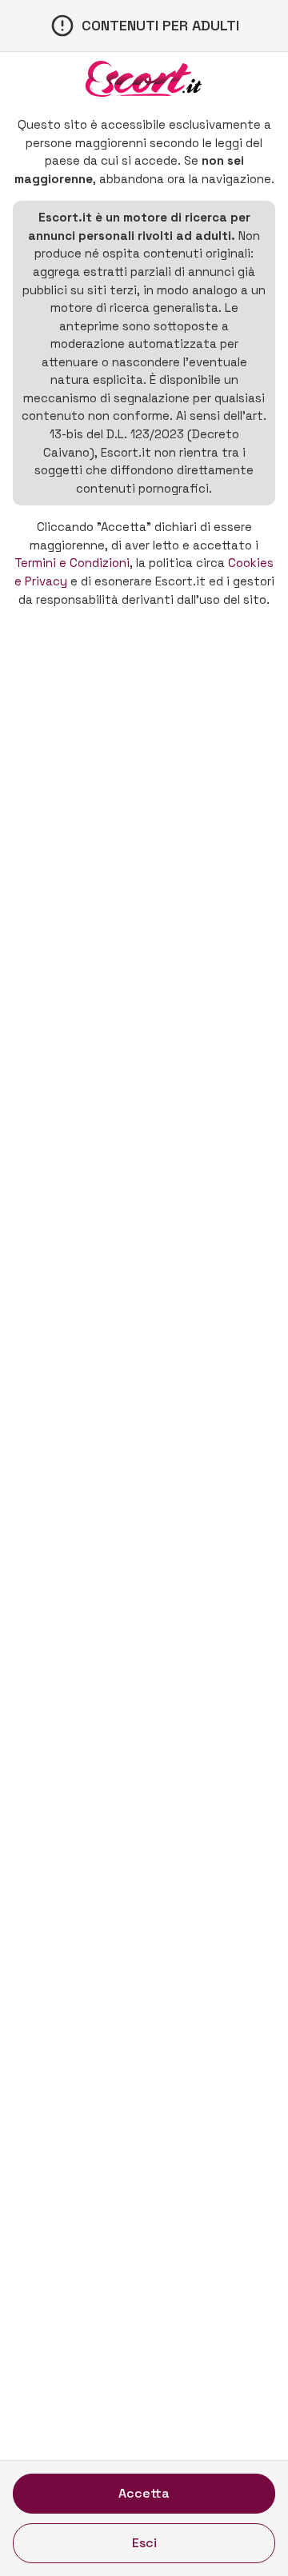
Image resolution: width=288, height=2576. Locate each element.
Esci (144, 2543)
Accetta (144, 2493)
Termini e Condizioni (72, 563)
